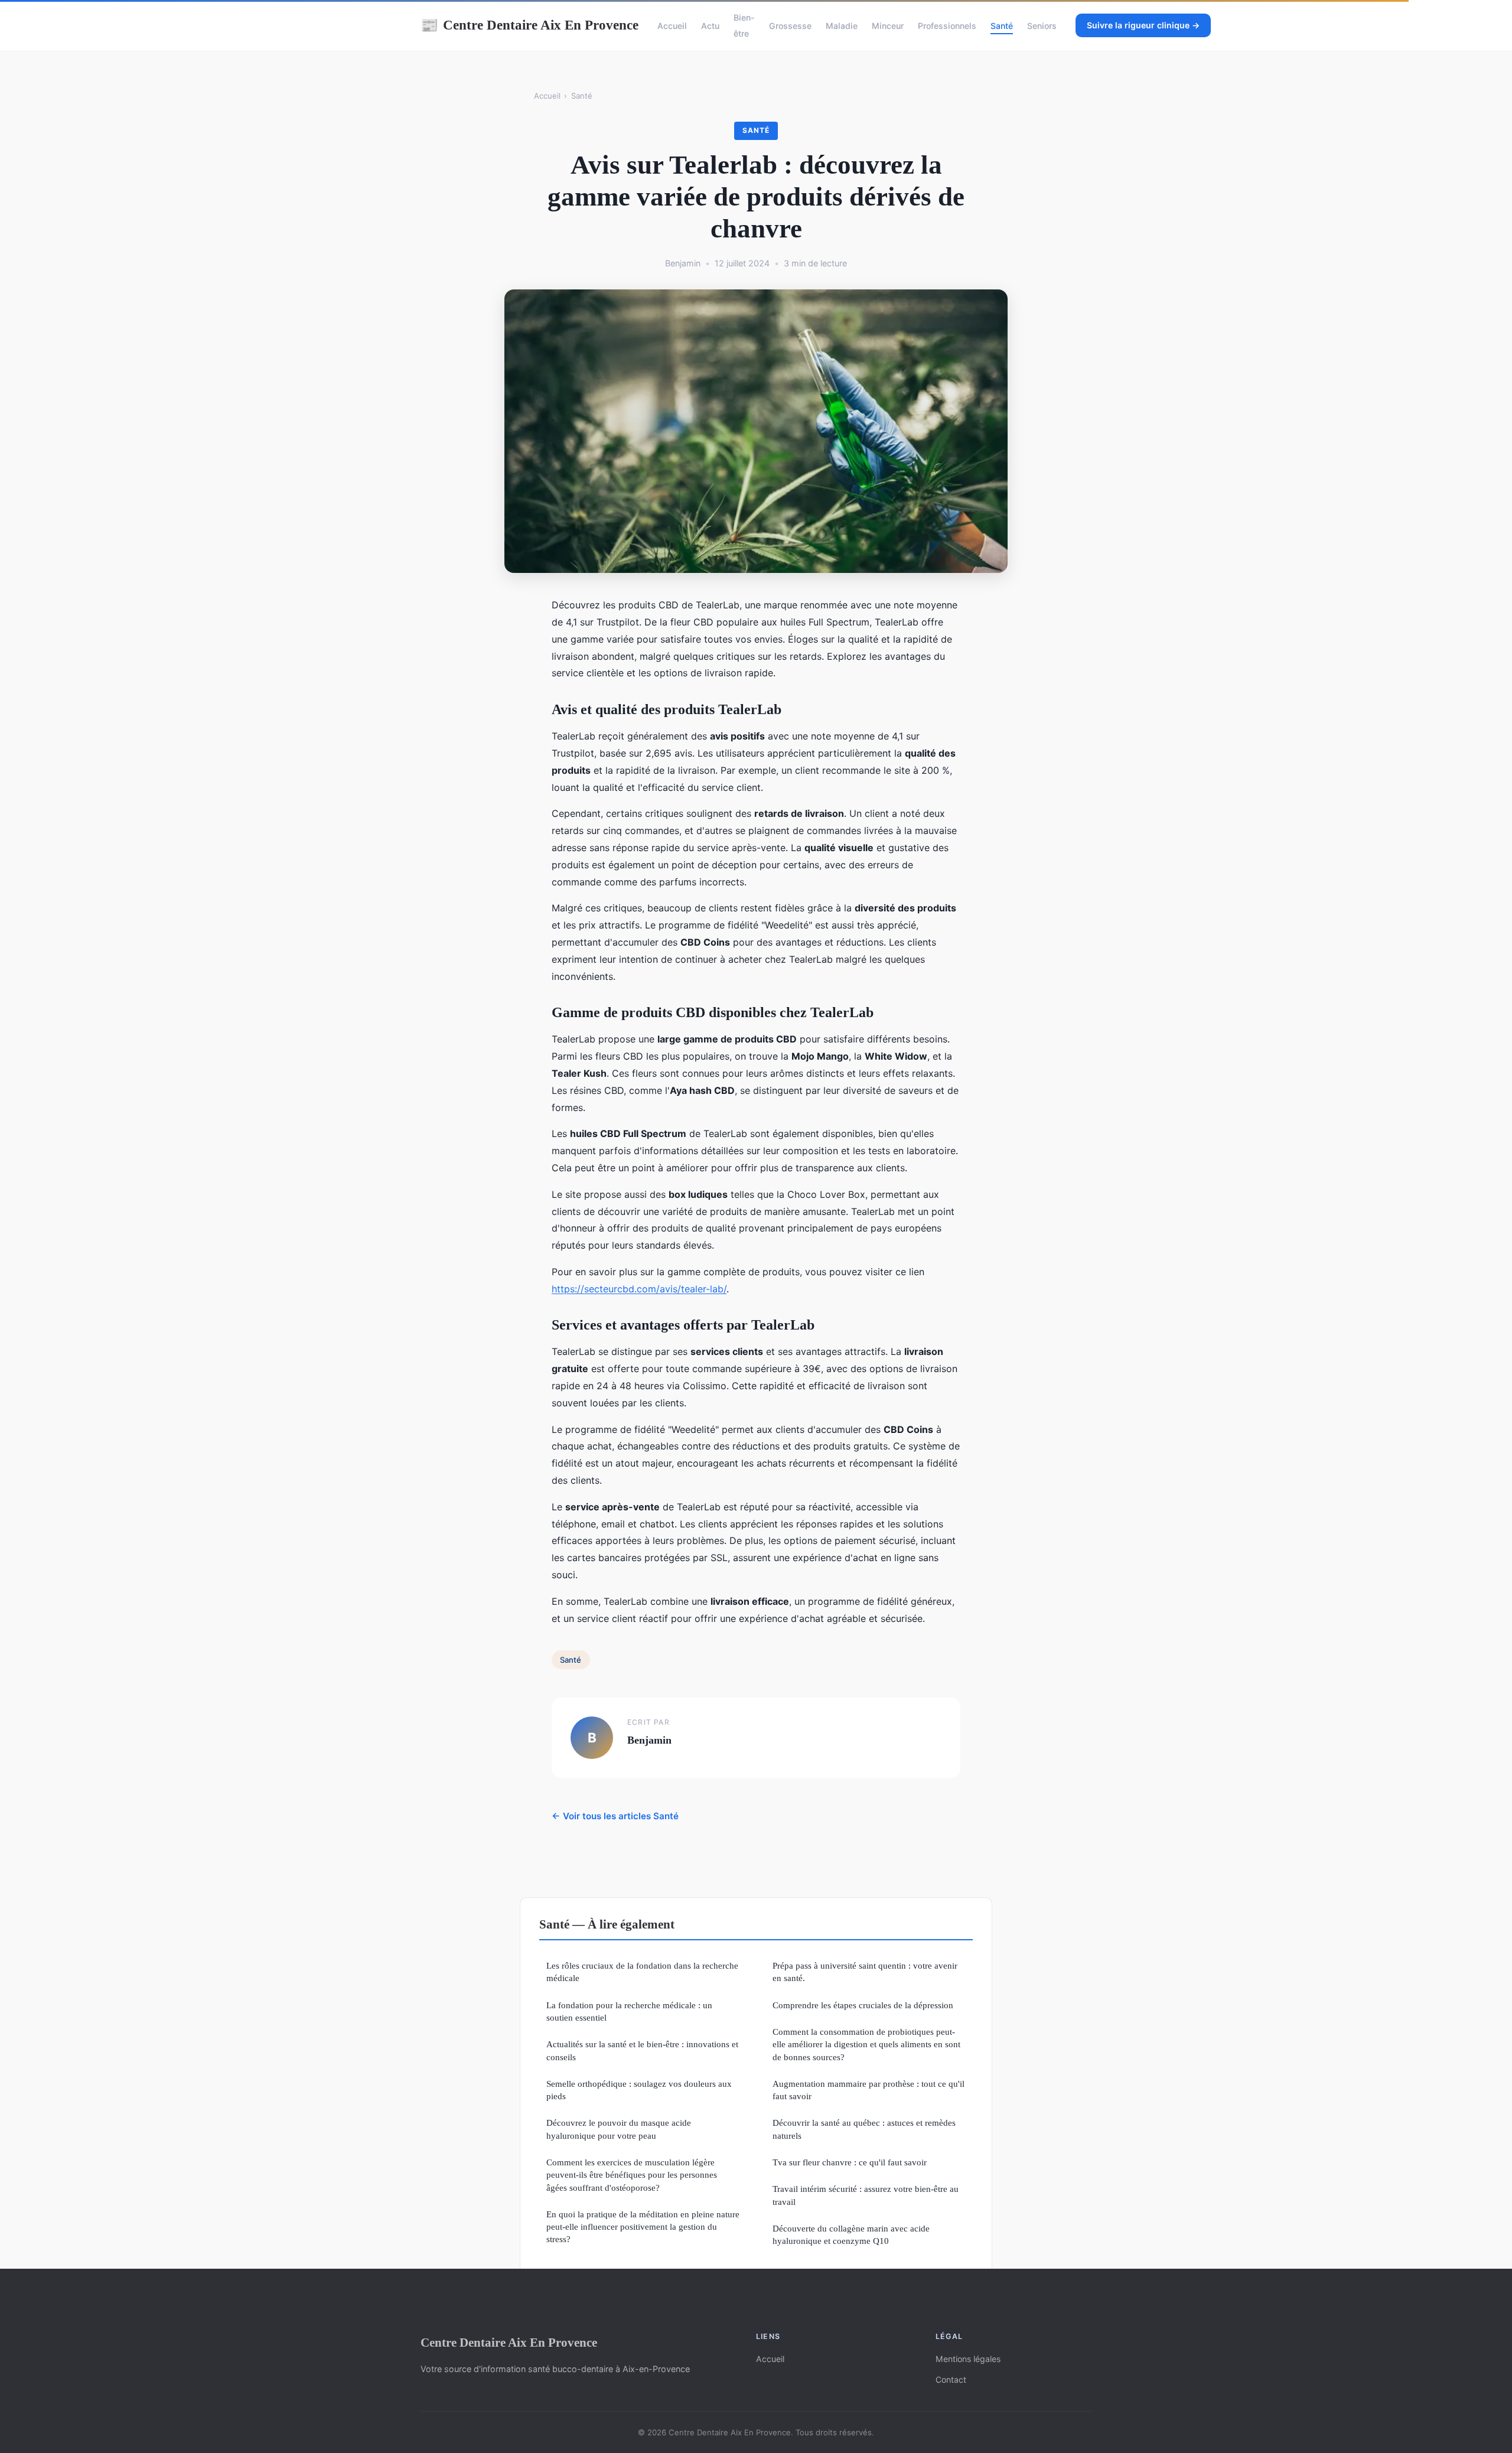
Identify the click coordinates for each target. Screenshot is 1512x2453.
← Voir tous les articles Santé (615, 1816)
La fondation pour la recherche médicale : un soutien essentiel (629, 2011)
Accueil (672, 26)
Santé (1002, 26)
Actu (710, 26)
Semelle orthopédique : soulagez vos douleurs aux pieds (639, 2090)
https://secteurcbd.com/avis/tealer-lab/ (639, 1289)
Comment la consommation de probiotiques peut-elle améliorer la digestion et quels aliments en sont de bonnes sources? (866, 2044)
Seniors (1042, 26)
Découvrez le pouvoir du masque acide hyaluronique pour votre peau (619, 2129)
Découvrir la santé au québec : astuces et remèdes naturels (864, 2129)
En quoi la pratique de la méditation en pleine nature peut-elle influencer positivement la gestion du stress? (643, 2227)
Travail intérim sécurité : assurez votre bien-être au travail (866, 2195)
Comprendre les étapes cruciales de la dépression (863, 2005)
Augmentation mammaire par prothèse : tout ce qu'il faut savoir (869, 2090)
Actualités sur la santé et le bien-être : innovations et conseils (642, 2050)
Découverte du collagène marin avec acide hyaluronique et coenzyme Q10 (851, 2234)
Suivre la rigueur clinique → (1143, 25)
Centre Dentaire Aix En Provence (529, 25)
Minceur (888, 26)
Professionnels (947, 26)
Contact (951, 2379)
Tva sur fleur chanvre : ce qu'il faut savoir (850, 2162)
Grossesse (790, 26)
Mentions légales (968, 2359)
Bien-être (744, 25)
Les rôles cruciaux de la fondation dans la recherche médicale (642, 1972)
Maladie (842, 26)
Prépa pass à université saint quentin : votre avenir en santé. (865, 1972)
